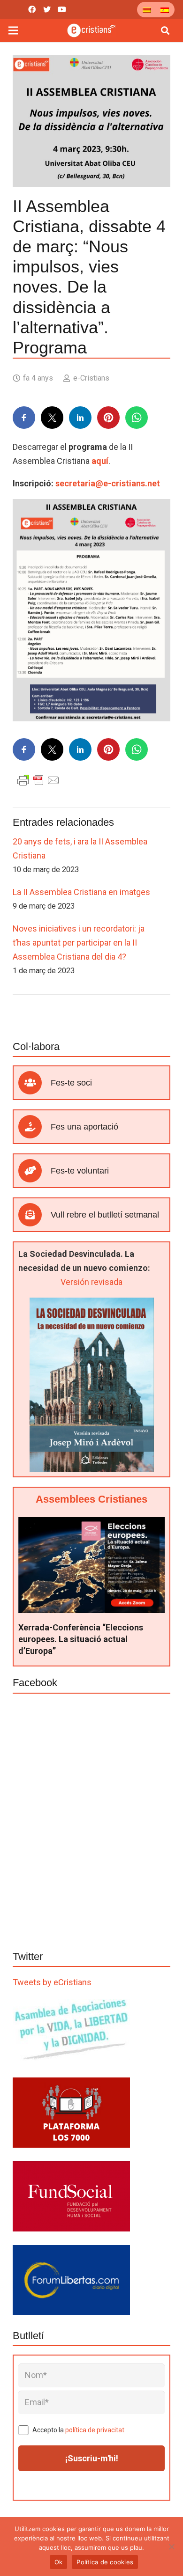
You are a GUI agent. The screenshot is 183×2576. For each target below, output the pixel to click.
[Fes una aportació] (34, 1127)
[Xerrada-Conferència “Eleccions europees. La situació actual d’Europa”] (91, 1524)
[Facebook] (32, 9)
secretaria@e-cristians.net (108, 483)
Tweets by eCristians (52, 1982)
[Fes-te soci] (34, 1083)
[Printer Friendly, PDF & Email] (38, 779)
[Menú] (13, 30)
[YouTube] (62, 9)
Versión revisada (91, 1282)
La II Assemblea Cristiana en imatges (81, 892)
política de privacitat (95, 2430)
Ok (59, 2562)
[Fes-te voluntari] (34, 1171)
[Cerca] (165, 30)
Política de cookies (105, 2562)
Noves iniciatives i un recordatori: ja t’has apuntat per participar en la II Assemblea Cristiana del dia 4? (79, 943)
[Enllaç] (91, 30)
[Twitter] (47, 9)
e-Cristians (91, 378)
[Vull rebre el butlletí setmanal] (34, 1215)
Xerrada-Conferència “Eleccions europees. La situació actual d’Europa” (81, 1639)
